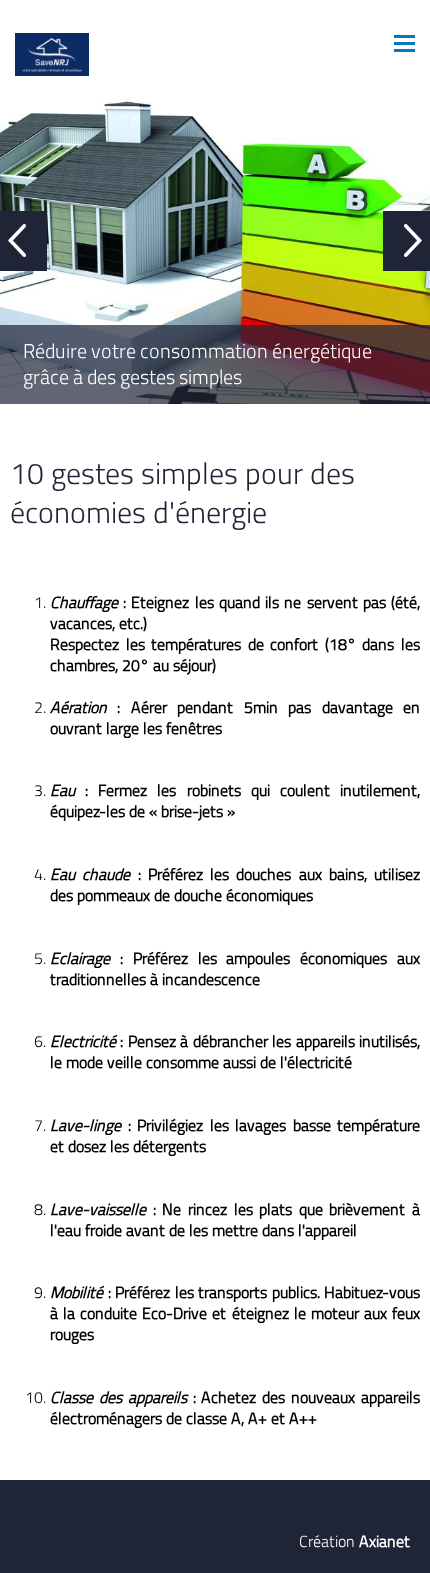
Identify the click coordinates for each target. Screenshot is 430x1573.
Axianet (384, 1541)
